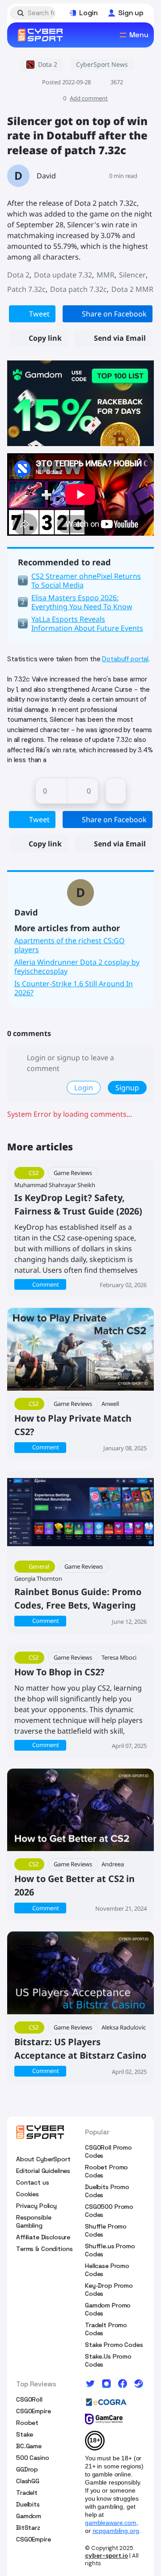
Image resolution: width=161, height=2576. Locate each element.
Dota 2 (18, 275)
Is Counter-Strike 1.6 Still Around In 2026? (74, 988)
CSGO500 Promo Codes (109, 2211)
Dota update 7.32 (63, 275)
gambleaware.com (111, 2523)
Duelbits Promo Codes (107, 2191)
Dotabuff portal (125, 659)
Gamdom (29, 2516)
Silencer (132, 275)
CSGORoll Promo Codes (108, 2151)
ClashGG (28, 2481)
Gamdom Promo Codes (108, 2309)
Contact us (33, 2182)
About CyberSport (43, 2159)
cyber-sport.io (106, 2556)
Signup (127, 1088)
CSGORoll (29, 2399)
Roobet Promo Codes (106, 2171)
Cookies (28, 2194)
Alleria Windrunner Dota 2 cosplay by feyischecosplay (77, 967)
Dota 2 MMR (132, 289)
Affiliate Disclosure (43, 2237)
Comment (46, 1284)
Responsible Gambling (34, 2221)
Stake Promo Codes (114, 2345)
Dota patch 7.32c (78, 289)
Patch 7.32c (26, 289)
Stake (25, 2434)
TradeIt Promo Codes (106, 2329)
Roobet (27, 2423)
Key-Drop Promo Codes (109, 2290)
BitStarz (28, 2528)
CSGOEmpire (34, 2411)
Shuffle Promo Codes (106, 2230)
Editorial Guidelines (43, 2171)
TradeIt (27, 2493)
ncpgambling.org (116, 2531)
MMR (106, 275)
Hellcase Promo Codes (107, 2270)
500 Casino (33, 2458)
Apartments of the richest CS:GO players (70, 945)
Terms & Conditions (44, 2249)
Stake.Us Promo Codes (108, 2360)
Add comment (89, 98)
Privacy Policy (36, 2206)
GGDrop (27, 2469)
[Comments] (116, 791)
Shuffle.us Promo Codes (110, 2250)
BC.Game (29, 2446)
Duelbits (28, 2504)
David (46, 176)
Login (84, 1088)
